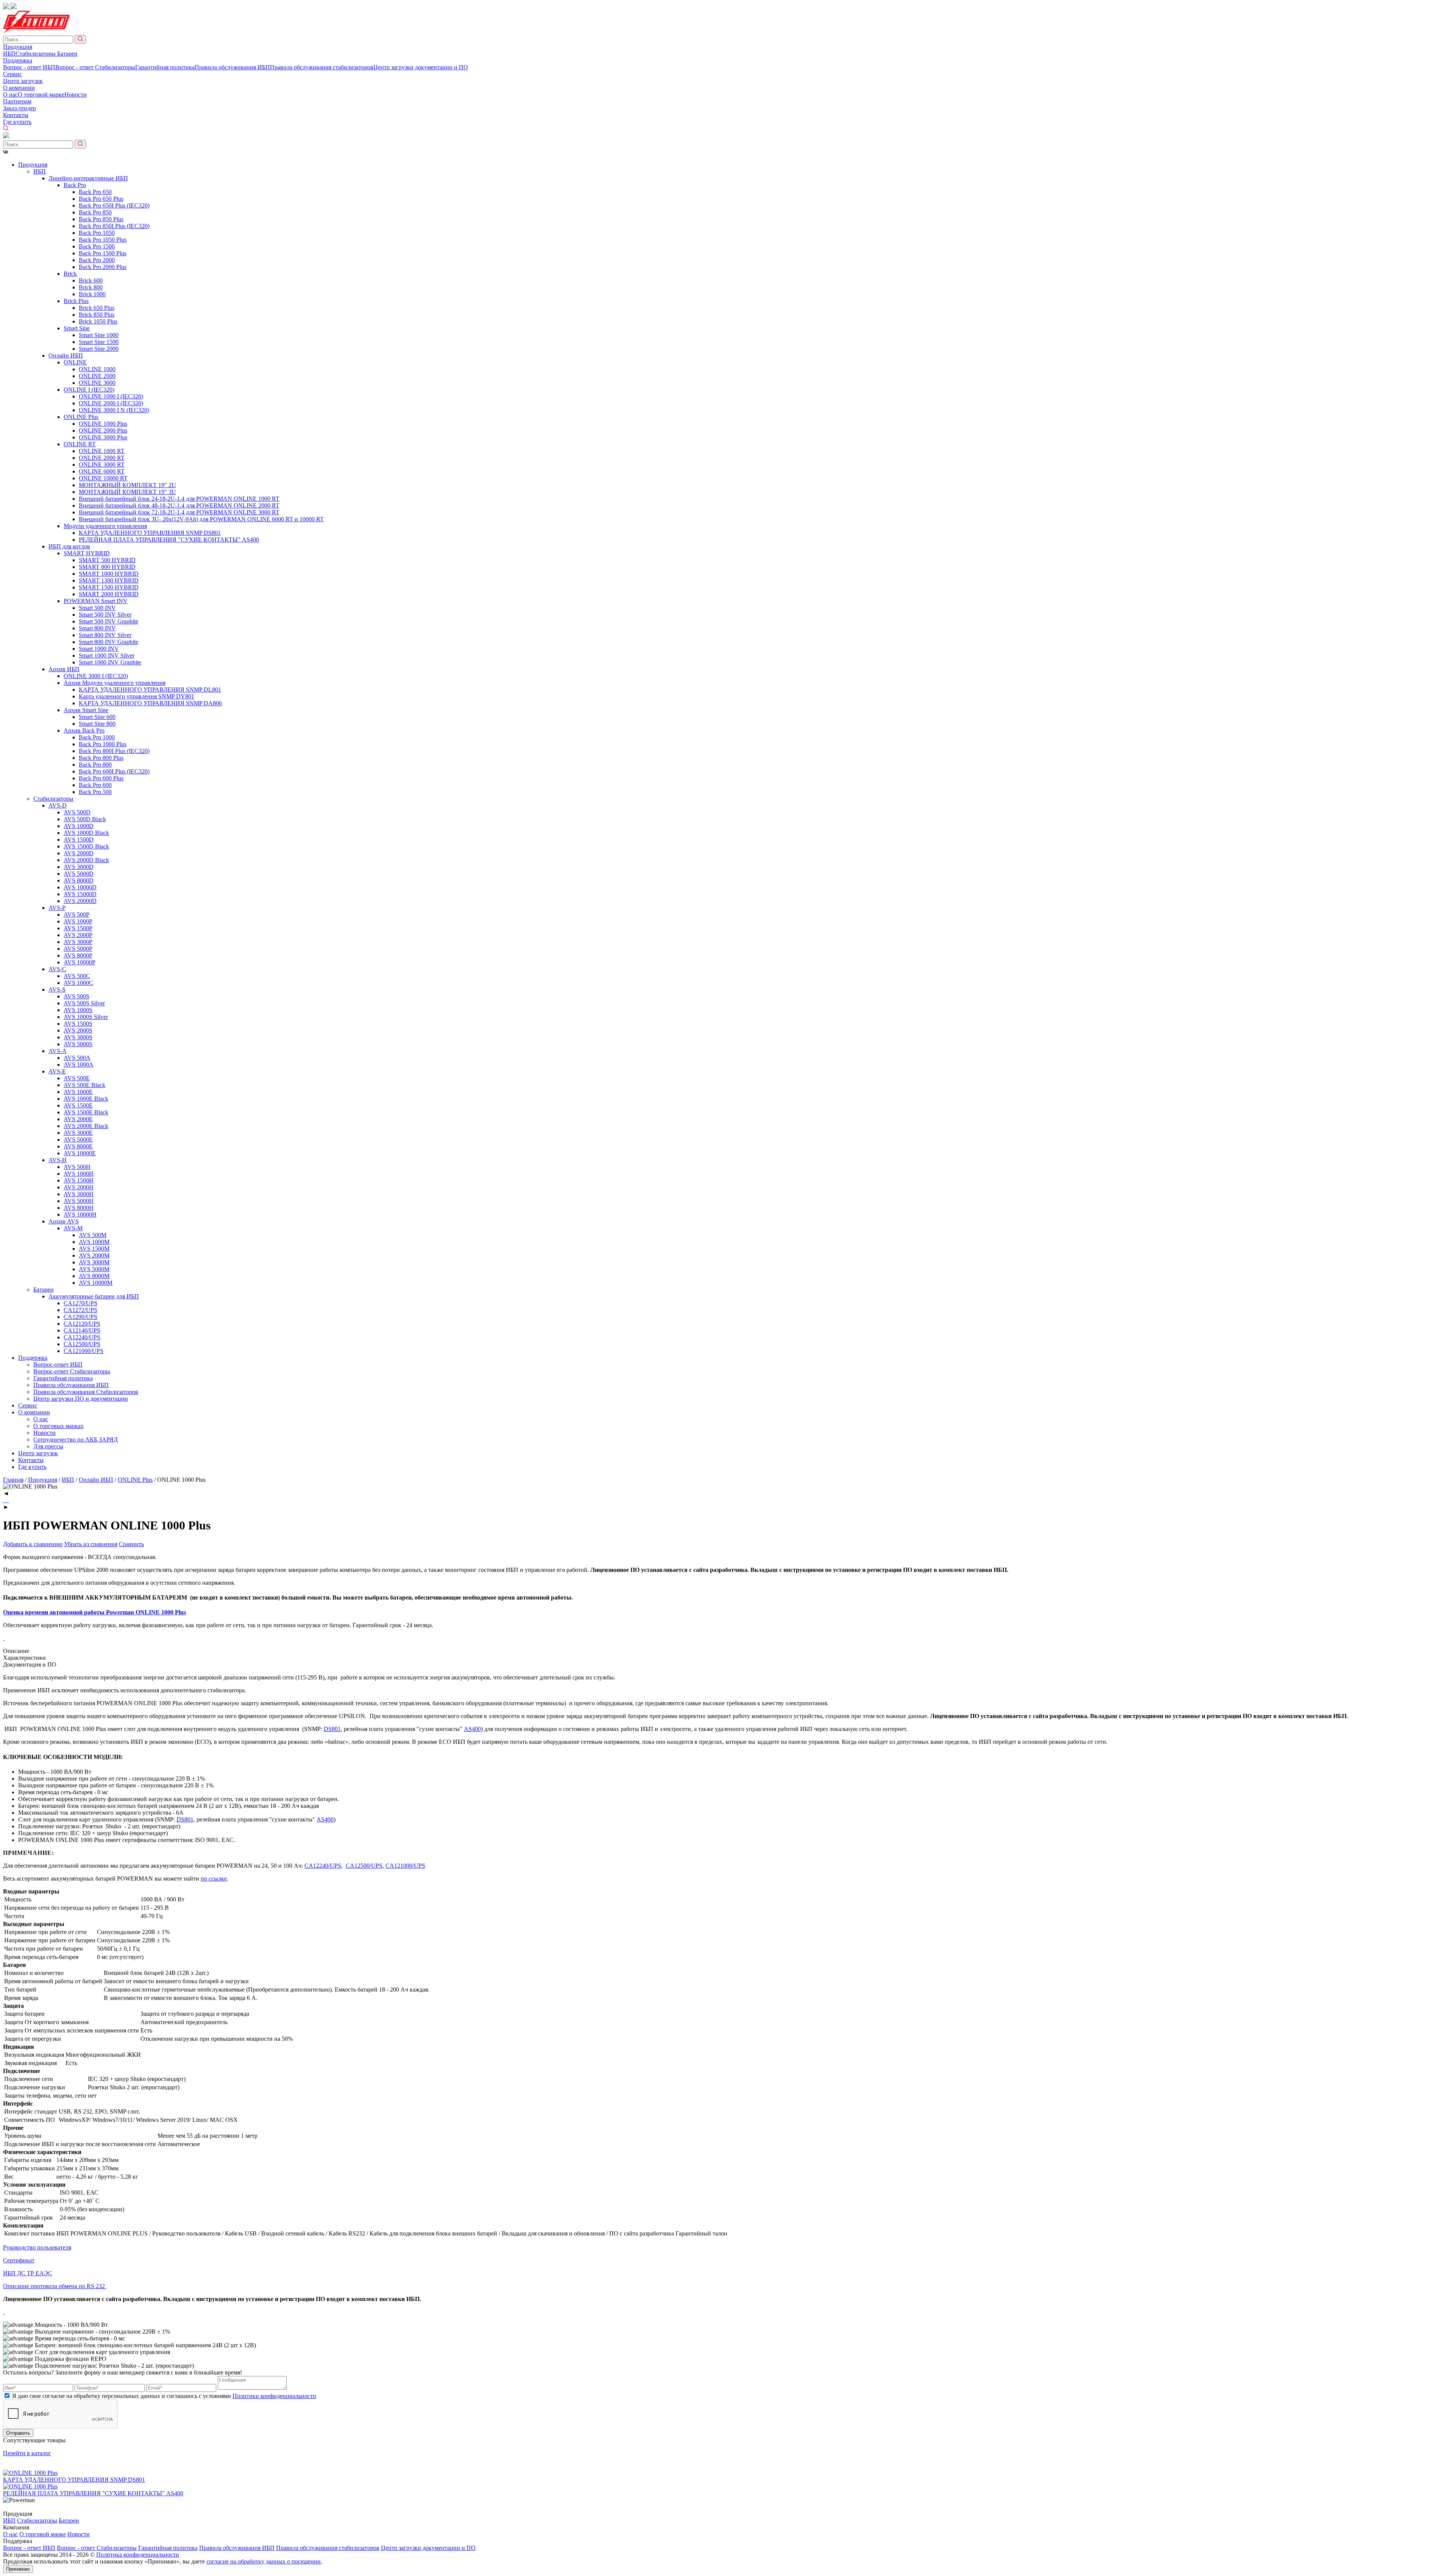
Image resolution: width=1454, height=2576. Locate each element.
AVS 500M (93, 1235)
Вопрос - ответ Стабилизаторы (95, 67)
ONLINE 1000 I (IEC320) (111, 396)
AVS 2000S (78, 1030)
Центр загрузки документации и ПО (421, 67)
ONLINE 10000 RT (103, 478)
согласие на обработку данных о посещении (264, 2561)
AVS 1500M (94, 1249)
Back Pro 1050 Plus (103, 240)
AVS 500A (77, 1058)
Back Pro (75, 185)
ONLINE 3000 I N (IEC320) (114, 410)
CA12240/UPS (82, 1337)
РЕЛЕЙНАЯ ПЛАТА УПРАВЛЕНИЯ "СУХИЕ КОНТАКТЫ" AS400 (169, 540)
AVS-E (57, 1071)
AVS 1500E (78, 1105)
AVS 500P (76, 915)
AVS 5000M (94, 1269)
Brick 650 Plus (97, 308)
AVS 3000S (78, 1037)
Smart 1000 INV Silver (107, 655)
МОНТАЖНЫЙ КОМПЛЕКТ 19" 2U (127, 485)
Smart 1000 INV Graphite (110, 662)
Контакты (16, 115)
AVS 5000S (78, 1044)
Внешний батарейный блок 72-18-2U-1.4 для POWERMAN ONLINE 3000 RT (179, 512)
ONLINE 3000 (97, 383)
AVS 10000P (80, 962)
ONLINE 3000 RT (102, 465)
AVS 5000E (78, 1140)
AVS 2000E (78, 1119)
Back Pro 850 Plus (101, 219)
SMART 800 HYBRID (107, 567)
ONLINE (75, 362)
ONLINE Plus (81, 417)
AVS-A (58, 1051)
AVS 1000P (78, 921)
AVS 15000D (80, 894)
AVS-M (73, 1228)
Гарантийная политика (165, 67)
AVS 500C (77, 976)
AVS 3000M (94, 1262)
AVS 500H (77, 1167)
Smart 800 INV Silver (105, 635)
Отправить (18, 2433)
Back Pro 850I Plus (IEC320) (114, 226)
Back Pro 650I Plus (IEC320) (114, 205)
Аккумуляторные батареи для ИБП (94, 1296)
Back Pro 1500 (97, 246)
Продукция (18, 47)
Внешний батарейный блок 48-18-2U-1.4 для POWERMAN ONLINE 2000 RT (179, 505)
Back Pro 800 (95, 765)
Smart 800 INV (97, 628)
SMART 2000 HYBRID (109, 594)
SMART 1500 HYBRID (109, 587)
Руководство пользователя (37, 2247)
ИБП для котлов (69, 546)
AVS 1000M (94, 1242)
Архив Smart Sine (86, 710)
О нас (10, 95)
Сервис (12, 74)
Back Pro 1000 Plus (103, 744)
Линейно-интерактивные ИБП (88, 178)
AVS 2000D (79, 853)
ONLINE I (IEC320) (89, 390)
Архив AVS (64, 1221)
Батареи (67, 54)
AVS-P (57, 908)
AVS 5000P (78, 949)
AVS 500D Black (85, 819)
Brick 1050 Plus (98, 321)
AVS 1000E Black (86, 1099)
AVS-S (57, 990)
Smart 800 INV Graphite (108, 642)
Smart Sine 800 (97, 724)
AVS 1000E (78, 1092)
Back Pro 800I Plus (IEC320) (114, 751)
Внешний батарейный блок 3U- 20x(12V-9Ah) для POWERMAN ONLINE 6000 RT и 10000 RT (201, 519)
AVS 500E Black (84, 1085)
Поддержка (18, 60)
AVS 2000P (78, 935)
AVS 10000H (80, 1215)
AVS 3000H (79, 1194)
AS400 (472, 1729)
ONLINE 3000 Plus (103, 437)
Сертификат (19, 2260)
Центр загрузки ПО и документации (81, 1399)
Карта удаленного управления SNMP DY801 (137, 696)
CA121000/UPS (83, 1351)
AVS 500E (77, 1078)
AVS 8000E (78, 1146)
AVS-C (57, 969)
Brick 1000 (92, 294)
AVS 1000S (78, 1010)
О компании (19, 88)
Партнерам (17, 101)
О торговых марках (59, 1426)
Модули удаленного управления (105, 526)
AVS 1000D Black (86, 833)
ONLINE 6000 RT (102, 471)
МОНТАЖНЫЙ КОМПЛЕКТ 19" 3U (127, 492)
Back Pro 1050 (97, 233)
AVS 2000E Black (86, 1126)
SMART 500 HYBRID (107, 560)
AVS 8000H (79, 1208)
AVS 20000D (80, 901)
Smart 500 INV (97, 608)
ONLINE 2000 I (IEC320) (111, 403)
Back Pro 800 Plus (101, 758)
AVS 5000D (79, 874)
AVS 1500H (79, 1180)
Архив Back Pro (84, 730)
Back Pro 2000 (97, 260)
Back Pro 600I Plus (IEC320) (114, 771)
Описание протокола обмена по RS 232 (55, 2286)
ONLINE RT (80, 444)
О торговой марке (41, 95)
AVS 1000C (78, 983)
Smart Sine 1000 (99, 335)
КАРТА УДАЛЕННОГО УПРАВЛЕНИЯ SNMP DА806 (150, 703)
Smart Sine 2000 (99, 349)
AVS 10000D (80, 887)
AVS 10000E (80, 1153)
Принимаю (18, 2569)
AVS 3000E (78, 1133)
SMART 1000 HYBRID (109, 574)
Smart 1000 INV (99, 649)
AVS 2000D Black (86, 860)
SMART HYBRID (87, 553)
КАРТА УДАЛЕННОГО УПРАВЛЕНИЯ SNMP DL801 (150, 690)
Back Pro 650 (95, 192)
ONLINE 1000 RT (102, 451)
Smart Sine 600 (97, 717)
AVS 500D (77, 812)
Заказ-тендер (20, 108)
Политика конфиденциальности (138, 2555)
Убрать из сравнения (91, 1544)
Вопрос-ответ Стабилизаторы (72, 1371)
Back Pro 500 (95, 792)
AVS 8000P (78, 955)
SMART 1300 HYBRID (109, 580)
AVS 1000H (79, 1174)
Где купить (17, 122)
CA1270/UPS (80, 1303)
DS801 (332, 1729)
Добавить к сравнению (33, 1544)
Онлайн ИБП (66, 355)
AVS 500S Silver (84, 1003)
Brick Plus (76, 301)
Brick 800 (91, 287)
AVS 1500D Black (86, 846)
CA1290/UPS (80, 1317)
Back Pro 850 (95, 212)
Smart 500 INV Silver (105, 615)
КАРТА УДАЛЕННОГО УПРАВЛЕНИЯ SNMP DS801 (150, 533)
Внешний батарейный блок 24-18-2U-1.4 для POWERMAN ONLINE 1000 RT (179, 499)
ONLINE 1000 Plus (103, 424)
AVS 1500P (78, 928)
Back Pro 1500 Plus (103, 253)
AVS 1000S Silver (86, 1017)
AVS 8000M (94, 1276)
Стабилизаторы (36, 54)
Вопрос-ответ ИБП (58, 1365)
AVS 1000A (79, 1065)
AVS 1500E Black (86, 1112)
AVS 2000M (94, 1255)
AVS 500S (76, 996)
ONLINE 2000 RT (102, 458)
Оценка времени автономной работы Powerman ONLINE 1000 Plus (94, 1612)
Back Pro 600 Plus (101, 778)
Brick (70, 274)
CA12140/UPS (82, 1330)
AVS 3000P (78, 942)
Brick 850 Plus (97, 315)
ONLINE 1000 (97, 369)
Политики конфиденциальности (274, 2396)
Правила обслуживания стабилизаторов (322, 67)
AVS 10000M (96, 1283)
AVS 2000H (79, 1187)
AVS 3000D (79, 867)
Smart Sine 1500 (99, 342)
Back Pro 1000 (97, 737)
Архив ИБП (64, 669)
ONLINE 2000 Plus (103, 430)
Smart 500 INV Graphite (108, 621)
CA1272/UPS (80, 1310)
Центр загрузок (23, 81)
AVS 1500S (78, 1024)
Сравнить (131, 1544)
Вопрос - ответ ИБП (29, 67)
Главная (13, 1480)
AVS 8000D (79, 880)
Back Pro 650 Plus (101, 199)
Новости (76, 95)
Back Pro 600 (95, 785)
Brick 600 (91, 280)
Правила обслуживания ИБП (232, 67)
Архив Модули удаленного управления (115, 683)
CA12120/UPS (82, 1324)
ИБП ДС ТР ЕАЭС (28, 2273)
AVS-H (58, 1160)
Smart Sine (77, 328)
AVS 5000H (79, 1201)
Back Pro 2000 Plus (103, 267)
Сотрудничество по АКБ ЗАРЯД (76, 1440)
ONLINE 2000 (97, 376)
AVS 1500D (79, 840)
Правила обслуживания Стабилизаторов (86, 1392)
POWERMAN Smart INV (96, 601)
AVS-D (58, 805)
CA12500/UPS (82, 1344)
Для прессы (48, 1446)
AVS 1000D (79, 826)
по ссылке (214, 1878)
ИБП (9, 54)
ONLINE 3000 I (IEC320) (96, 676)
